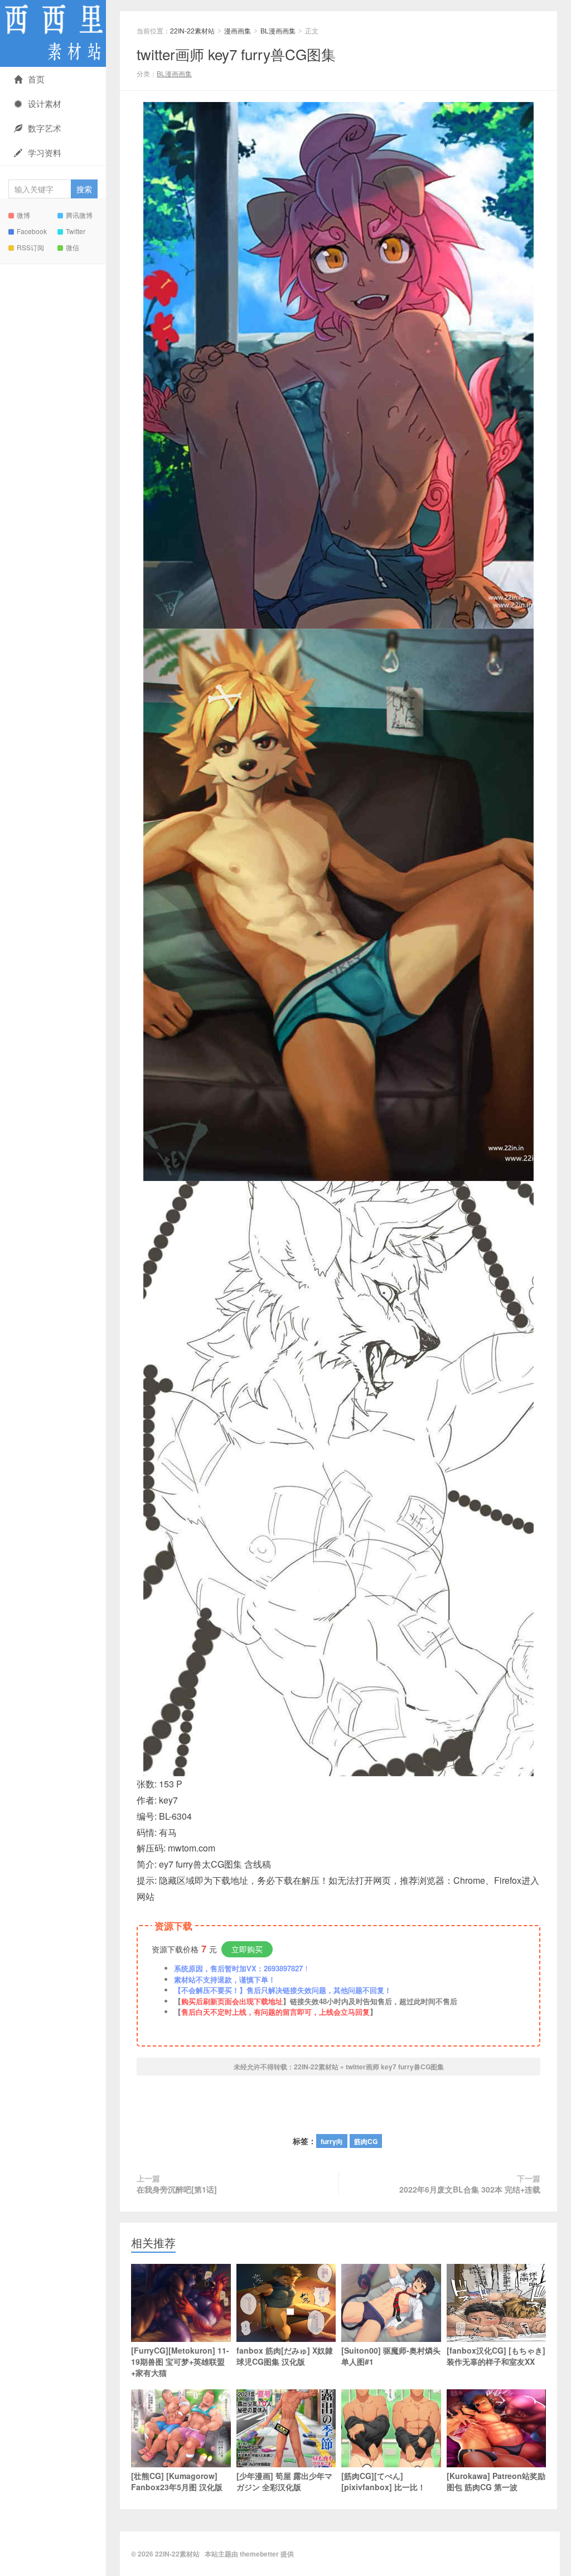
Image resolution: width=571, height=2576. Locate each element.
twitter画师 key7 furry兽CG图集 (236, 54)
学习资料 (45, 152)
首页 (36, 79)
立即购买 (247, 1949)
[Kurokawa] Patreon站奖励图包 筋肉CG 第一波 (496, 2481)
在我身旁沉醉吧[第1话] (177, 2189)
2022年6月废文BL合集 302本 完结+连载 (470, 2189)
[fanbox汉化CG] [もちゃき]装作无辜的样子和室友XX (496, 2356)
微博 (23, 215)
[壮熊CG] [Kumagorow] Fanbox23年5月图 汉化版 (177, 2481)
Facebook (32, 231)
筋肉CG (366, 2141)
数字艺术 (45, 128)
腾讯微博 (79, 215)
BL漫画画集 (278, 30)
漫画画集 (238, 30)
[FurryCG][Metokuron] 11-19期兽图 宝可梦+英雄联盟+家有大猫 (180, 2361)
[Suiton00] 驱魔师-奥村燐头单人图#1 (391, 2356)
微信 (72, 247)
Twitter (76, 231)
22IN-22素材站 (53, 33)
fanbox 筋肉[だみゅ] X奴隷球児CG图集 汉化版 (285, 2356)
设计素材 (45, 103)
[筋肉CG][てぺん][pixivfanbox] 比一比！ (383, 2481)
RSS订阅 (30, 247)
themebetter (259, 2554)
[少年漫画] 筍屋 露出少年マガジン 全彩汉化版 (284, 2481)
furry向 (332, 2141)
